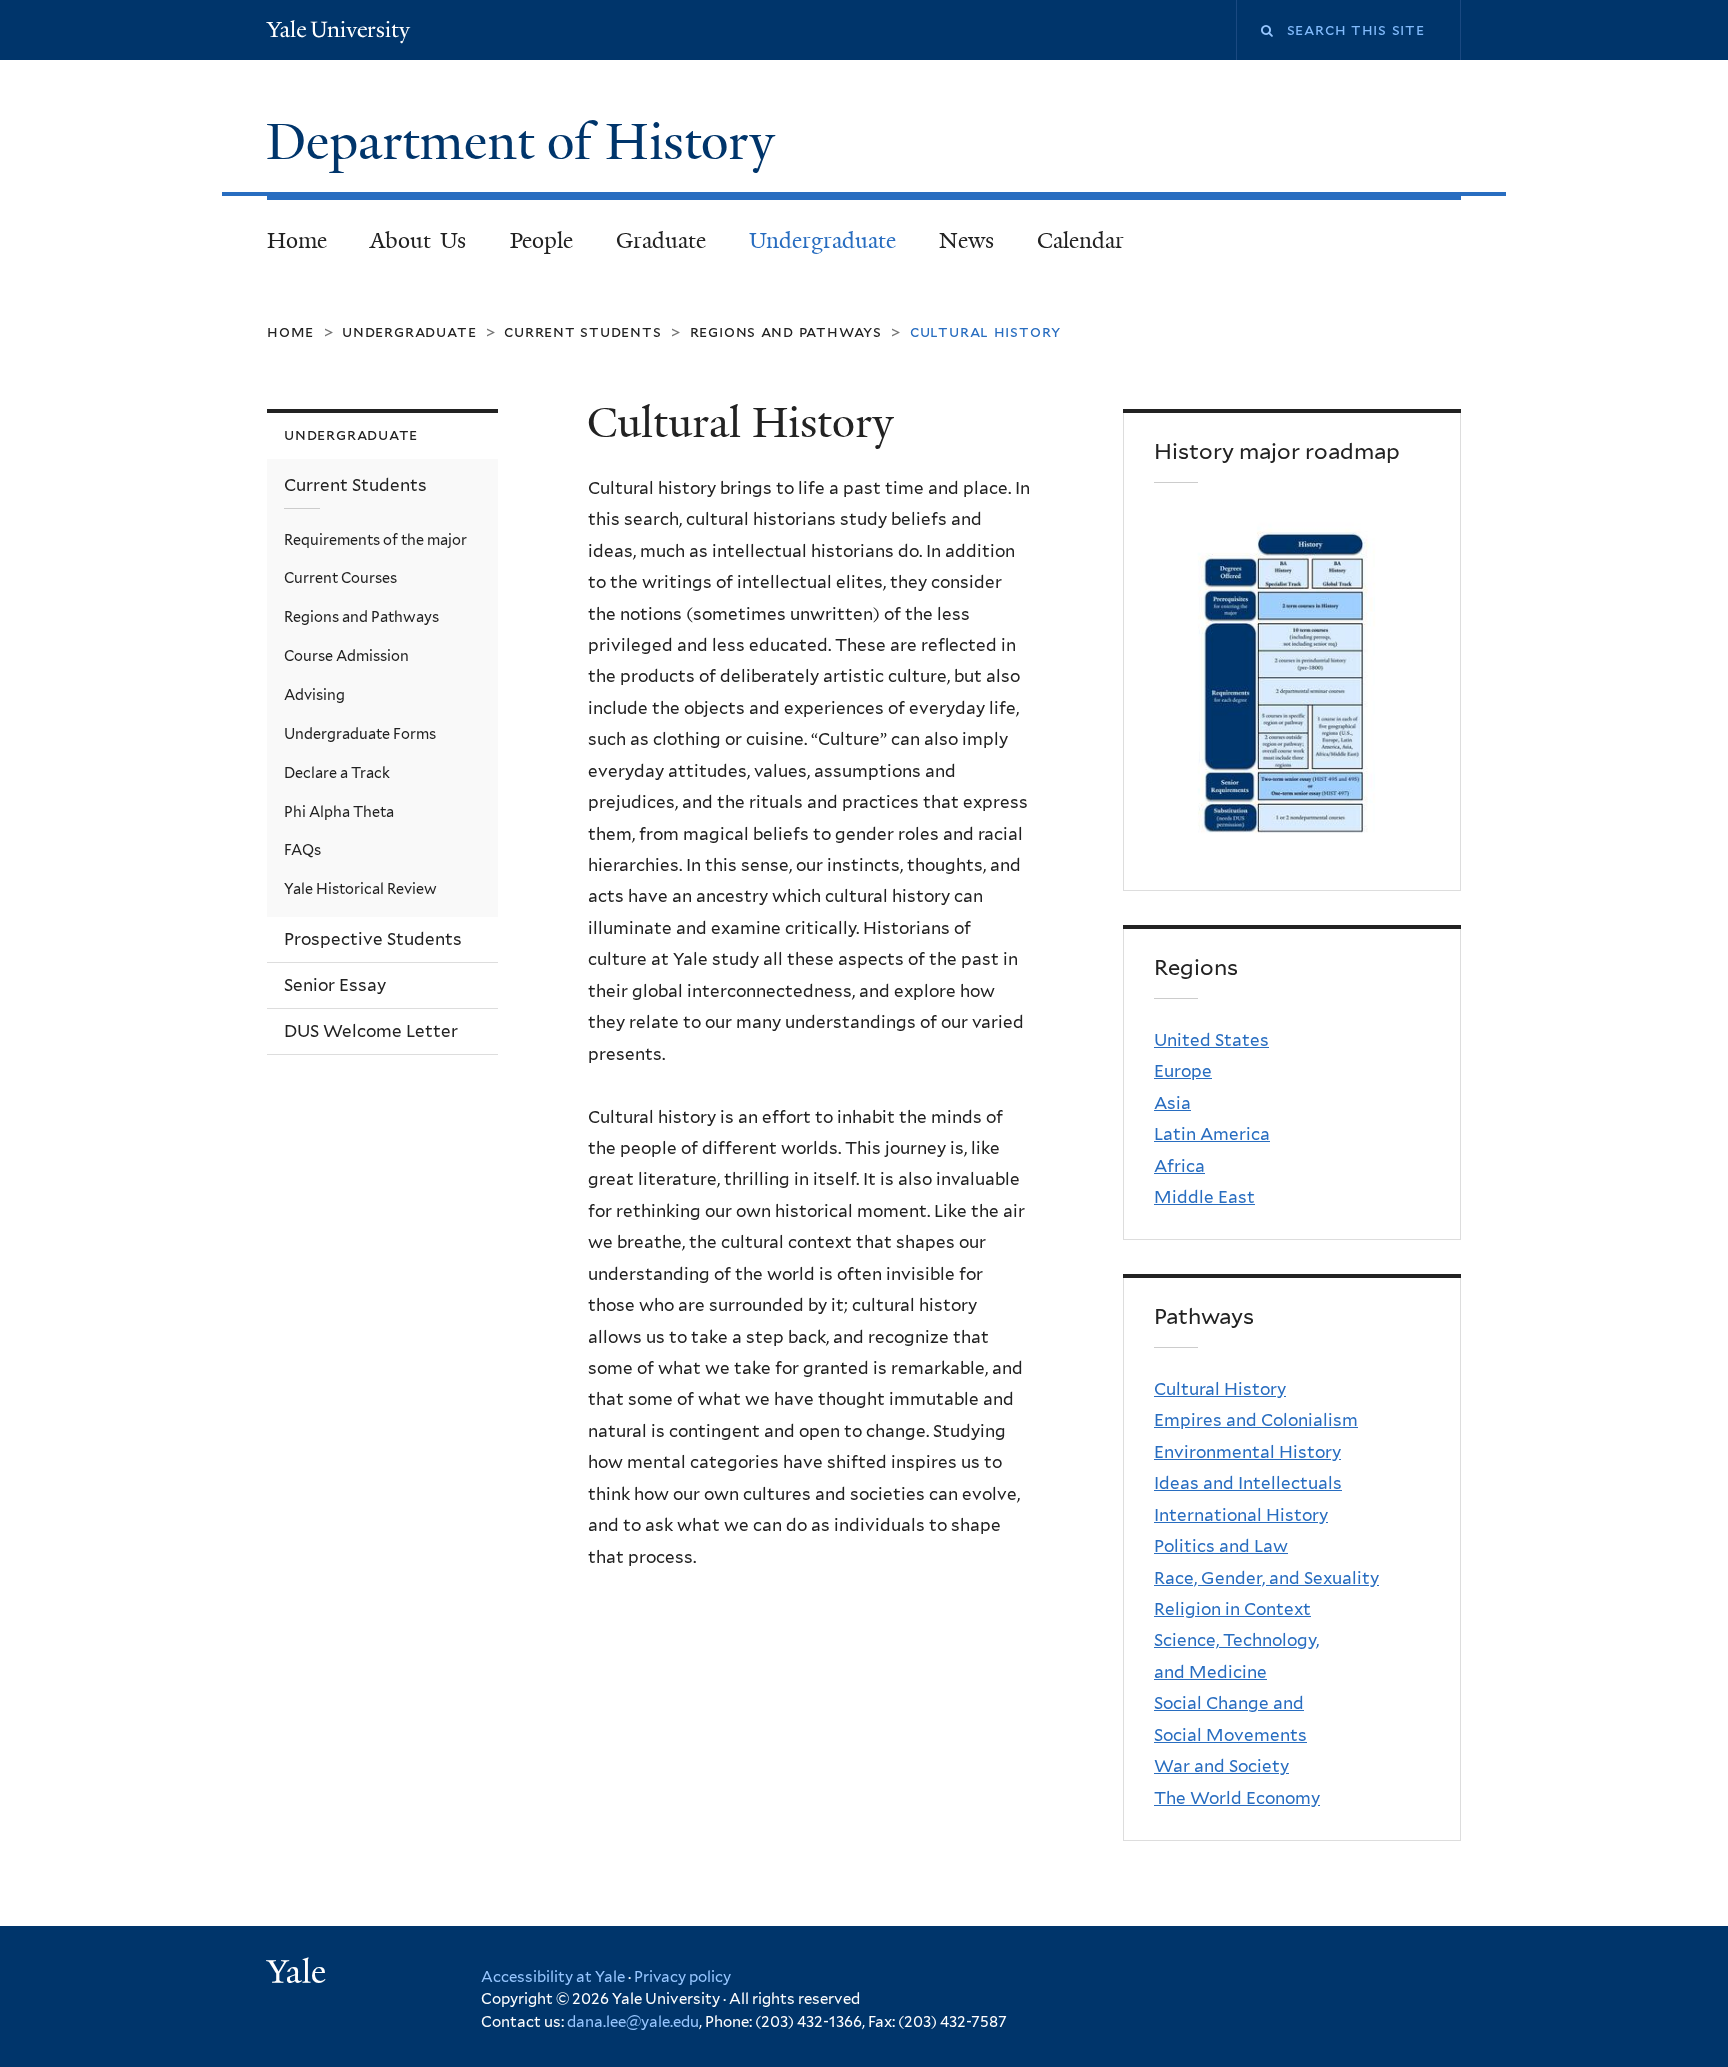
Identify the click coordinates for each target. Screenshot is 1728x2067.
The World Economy (1237, 1798)
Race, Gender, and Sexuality (1266, 1578)
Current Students (582, 331)
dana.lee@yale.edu (633, 2022)
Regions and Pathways (786, 331)
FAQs (302, 849)
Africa (1179, 1166)
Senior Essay (335, 985)
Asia (1172, 1103)
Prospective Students (373, 939)
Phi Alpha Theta (339, 811)
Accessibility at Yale (553, 1977)
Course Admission (346, 655)
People (541, 240)
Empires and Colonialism (1256, 1420)
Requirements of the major (375, 539)
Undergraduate (822, 240)
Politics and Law (1221, 1546)
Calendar (1080, 240)
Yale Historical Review (360, 888)
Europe (1183, 1071)
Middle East (1204, 1197)
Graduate (661, 240)
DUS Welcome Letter (371, 1031)
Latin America (1212, 1134)
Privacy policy (682, 1977)
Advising (314, 694)
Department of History (527, 142)
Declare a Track (337, 772)
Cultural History (1220, 1389)
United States (1211, 1040)
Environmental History (1247, 1452)
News (966, 240)
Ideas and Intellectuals (1248, 1483)
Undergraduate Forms (360, 733)
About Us (418, 240)
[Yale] (299, 1974)
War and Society (1221, 1766)
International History (1241, 1515)
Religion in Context (1232, 1609)
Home (297, 240)
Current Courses (340, 577)
